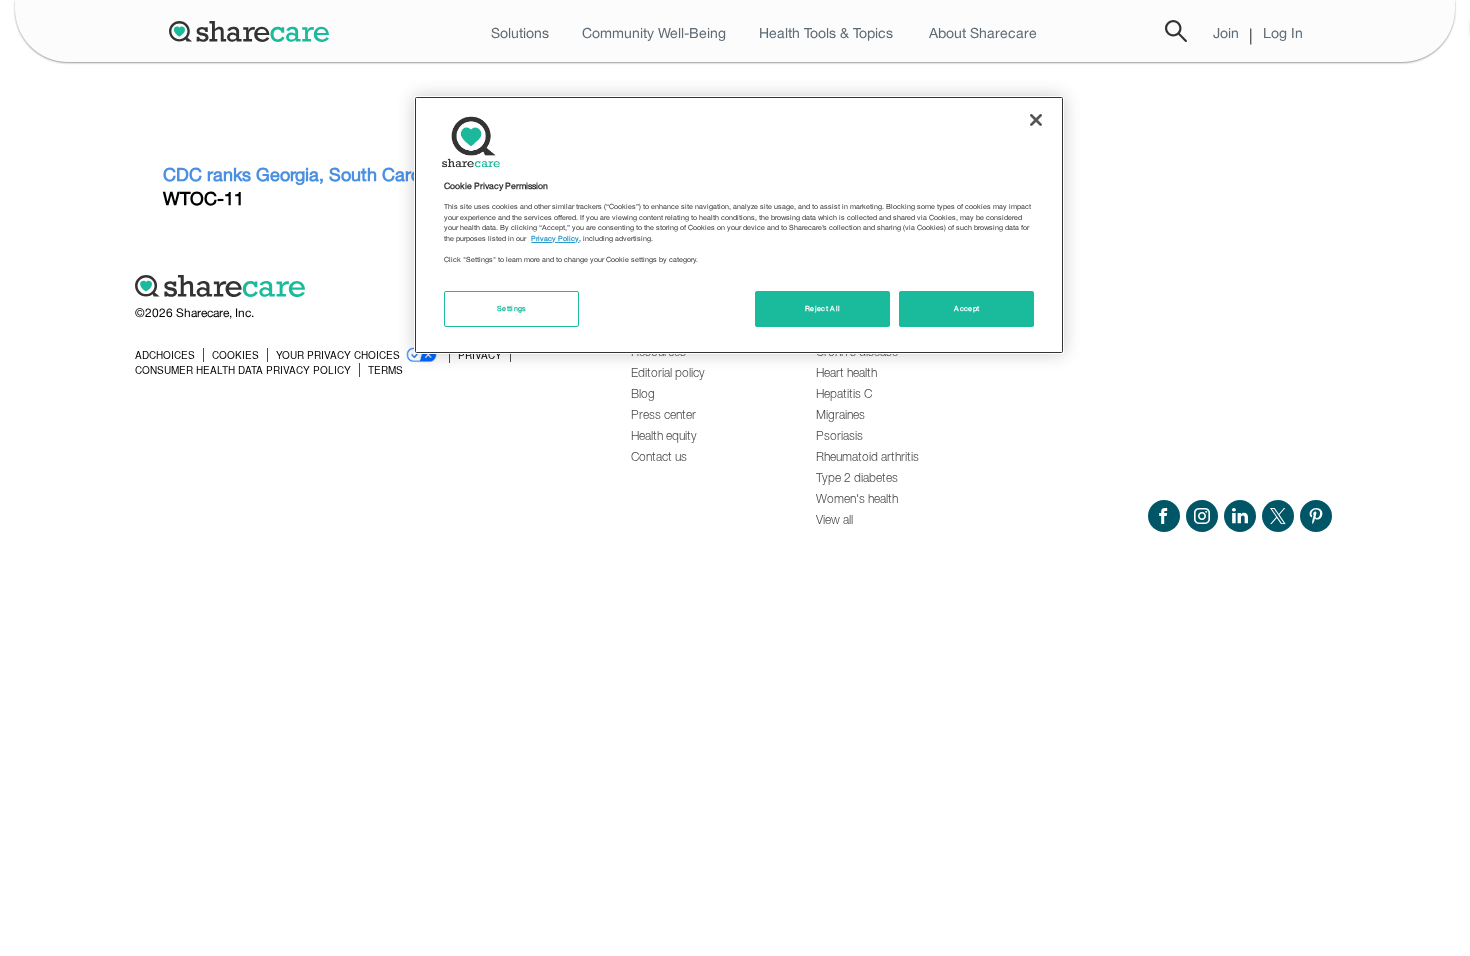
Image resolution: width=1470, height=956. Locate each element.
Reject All (823, 308)
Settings (512, 308)
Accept (966, 308)
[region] (739, 225)
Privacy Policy (555, 238)
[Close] (1036, 120)
